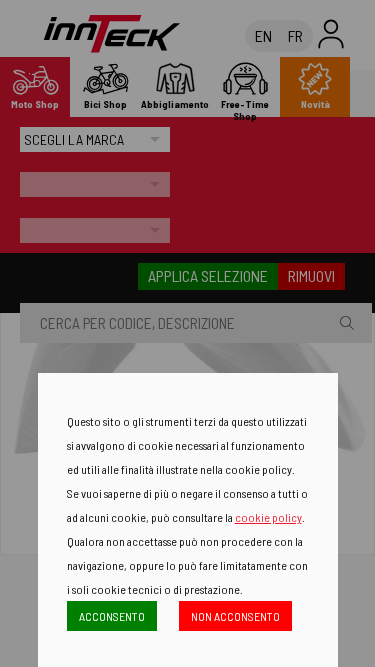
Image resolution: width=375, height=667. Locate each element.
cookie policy (268, 517)
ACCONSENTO (112, 616)
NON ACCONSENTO (235, 616)
